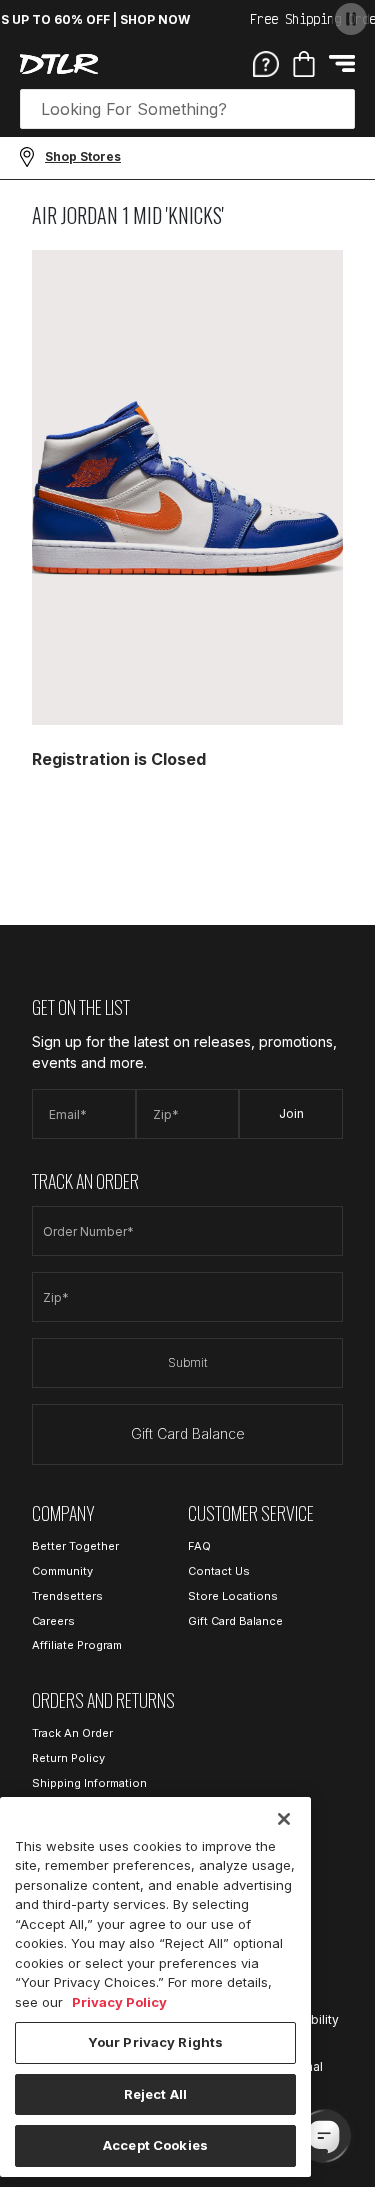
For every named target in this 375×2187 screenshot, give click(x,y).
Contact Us (219, 1571)
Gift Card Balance (188, 1433)
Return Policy (68, 1758)
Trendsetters (67, 1596)
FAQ (199, 1546)
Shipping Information (89, 1783)
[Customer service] (266, 63)
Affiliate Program (77, 1645)
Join (291, 1113)
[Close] (284, 1819)
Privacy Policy (119, 2002)
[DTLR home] (59, 64)
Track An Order (72, 1733)
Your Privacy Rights (155, 2042)
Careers (53, 1621)
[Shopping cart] (304, 64)
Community (62, 1571)
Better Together (75, 1546)
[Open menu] (342, 63)
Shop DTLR (187, 827)
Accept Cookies (155, 2145)
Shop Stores (83, 156)
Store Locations (233, 1596)
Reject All (155, 2094)
